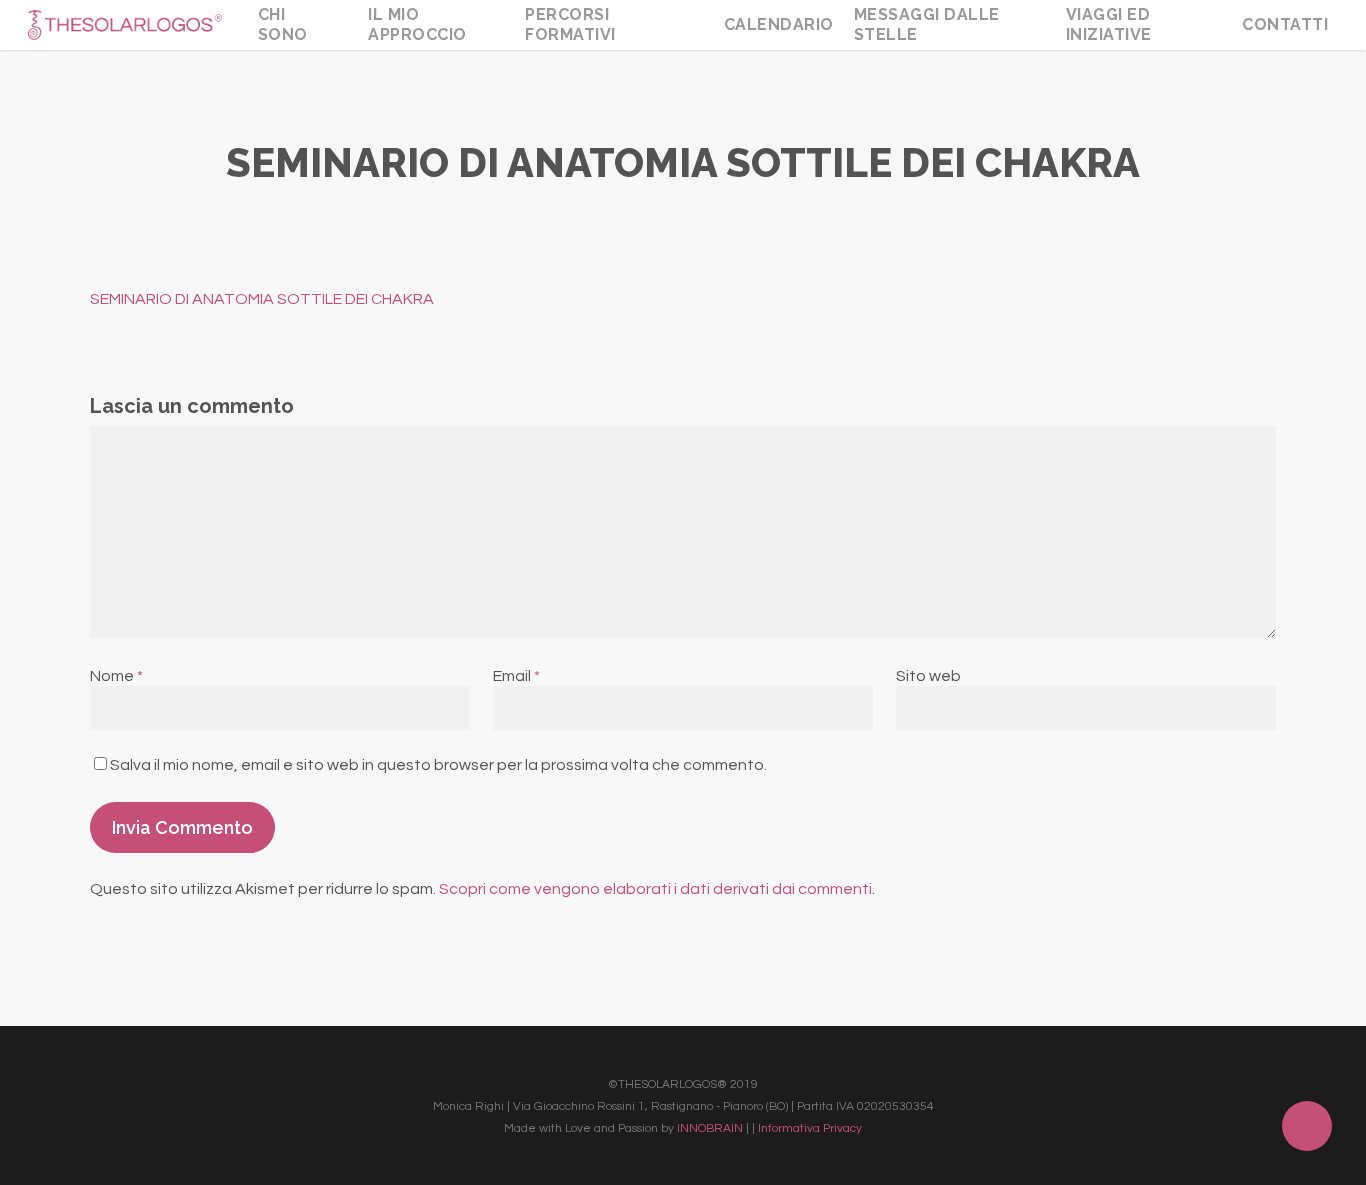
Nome (116, 676)
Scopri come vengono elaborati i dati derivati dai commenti (655, 889)
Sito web (928, 676)
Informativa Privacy (810, 1128)
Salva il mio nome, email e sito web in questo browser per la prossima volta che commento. (438, 765)
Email (516, 676)
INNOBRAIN (710, 1128)
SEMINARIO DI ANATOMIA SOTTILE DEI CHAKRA (262, 299)
